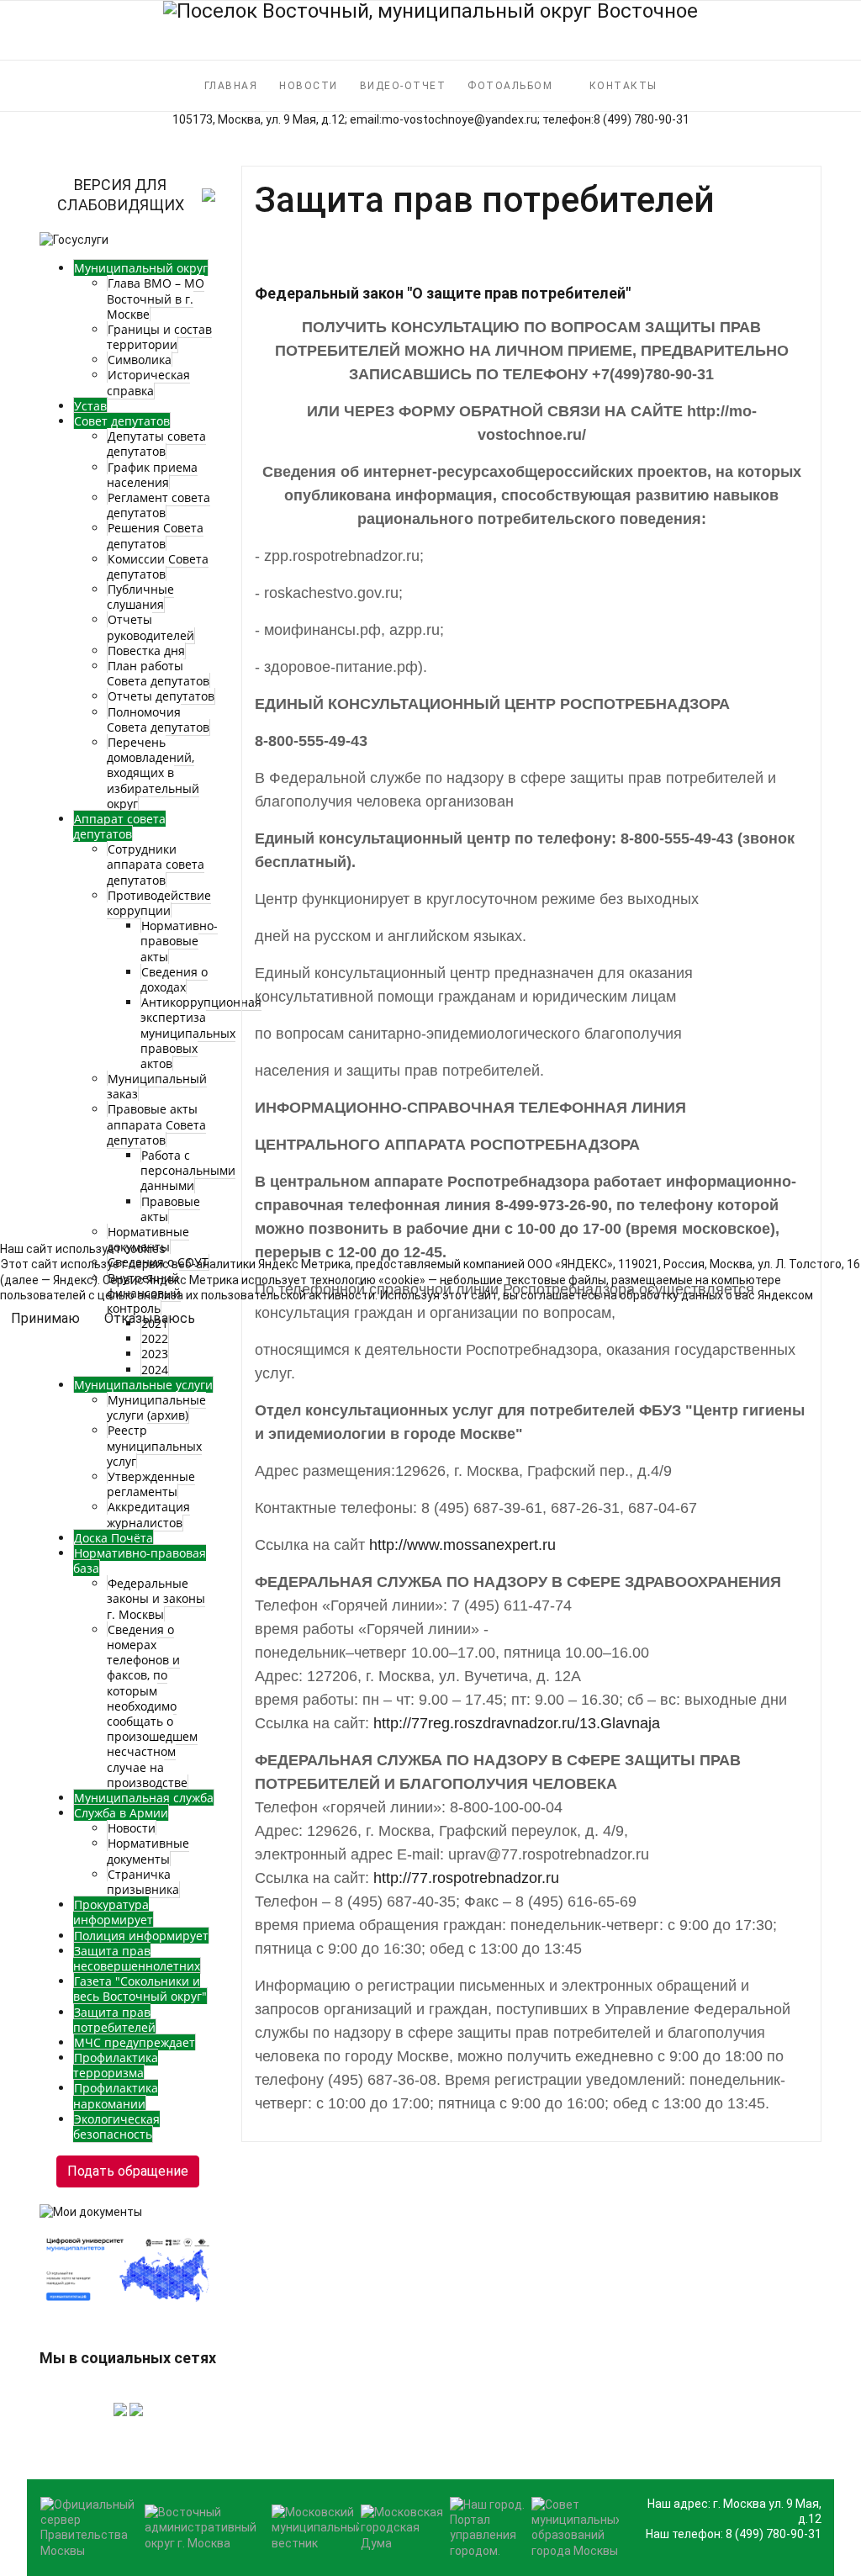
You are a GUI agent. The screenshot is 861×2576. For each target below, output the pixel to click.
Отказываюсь (150, 1318)
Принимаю (45, 1318)
